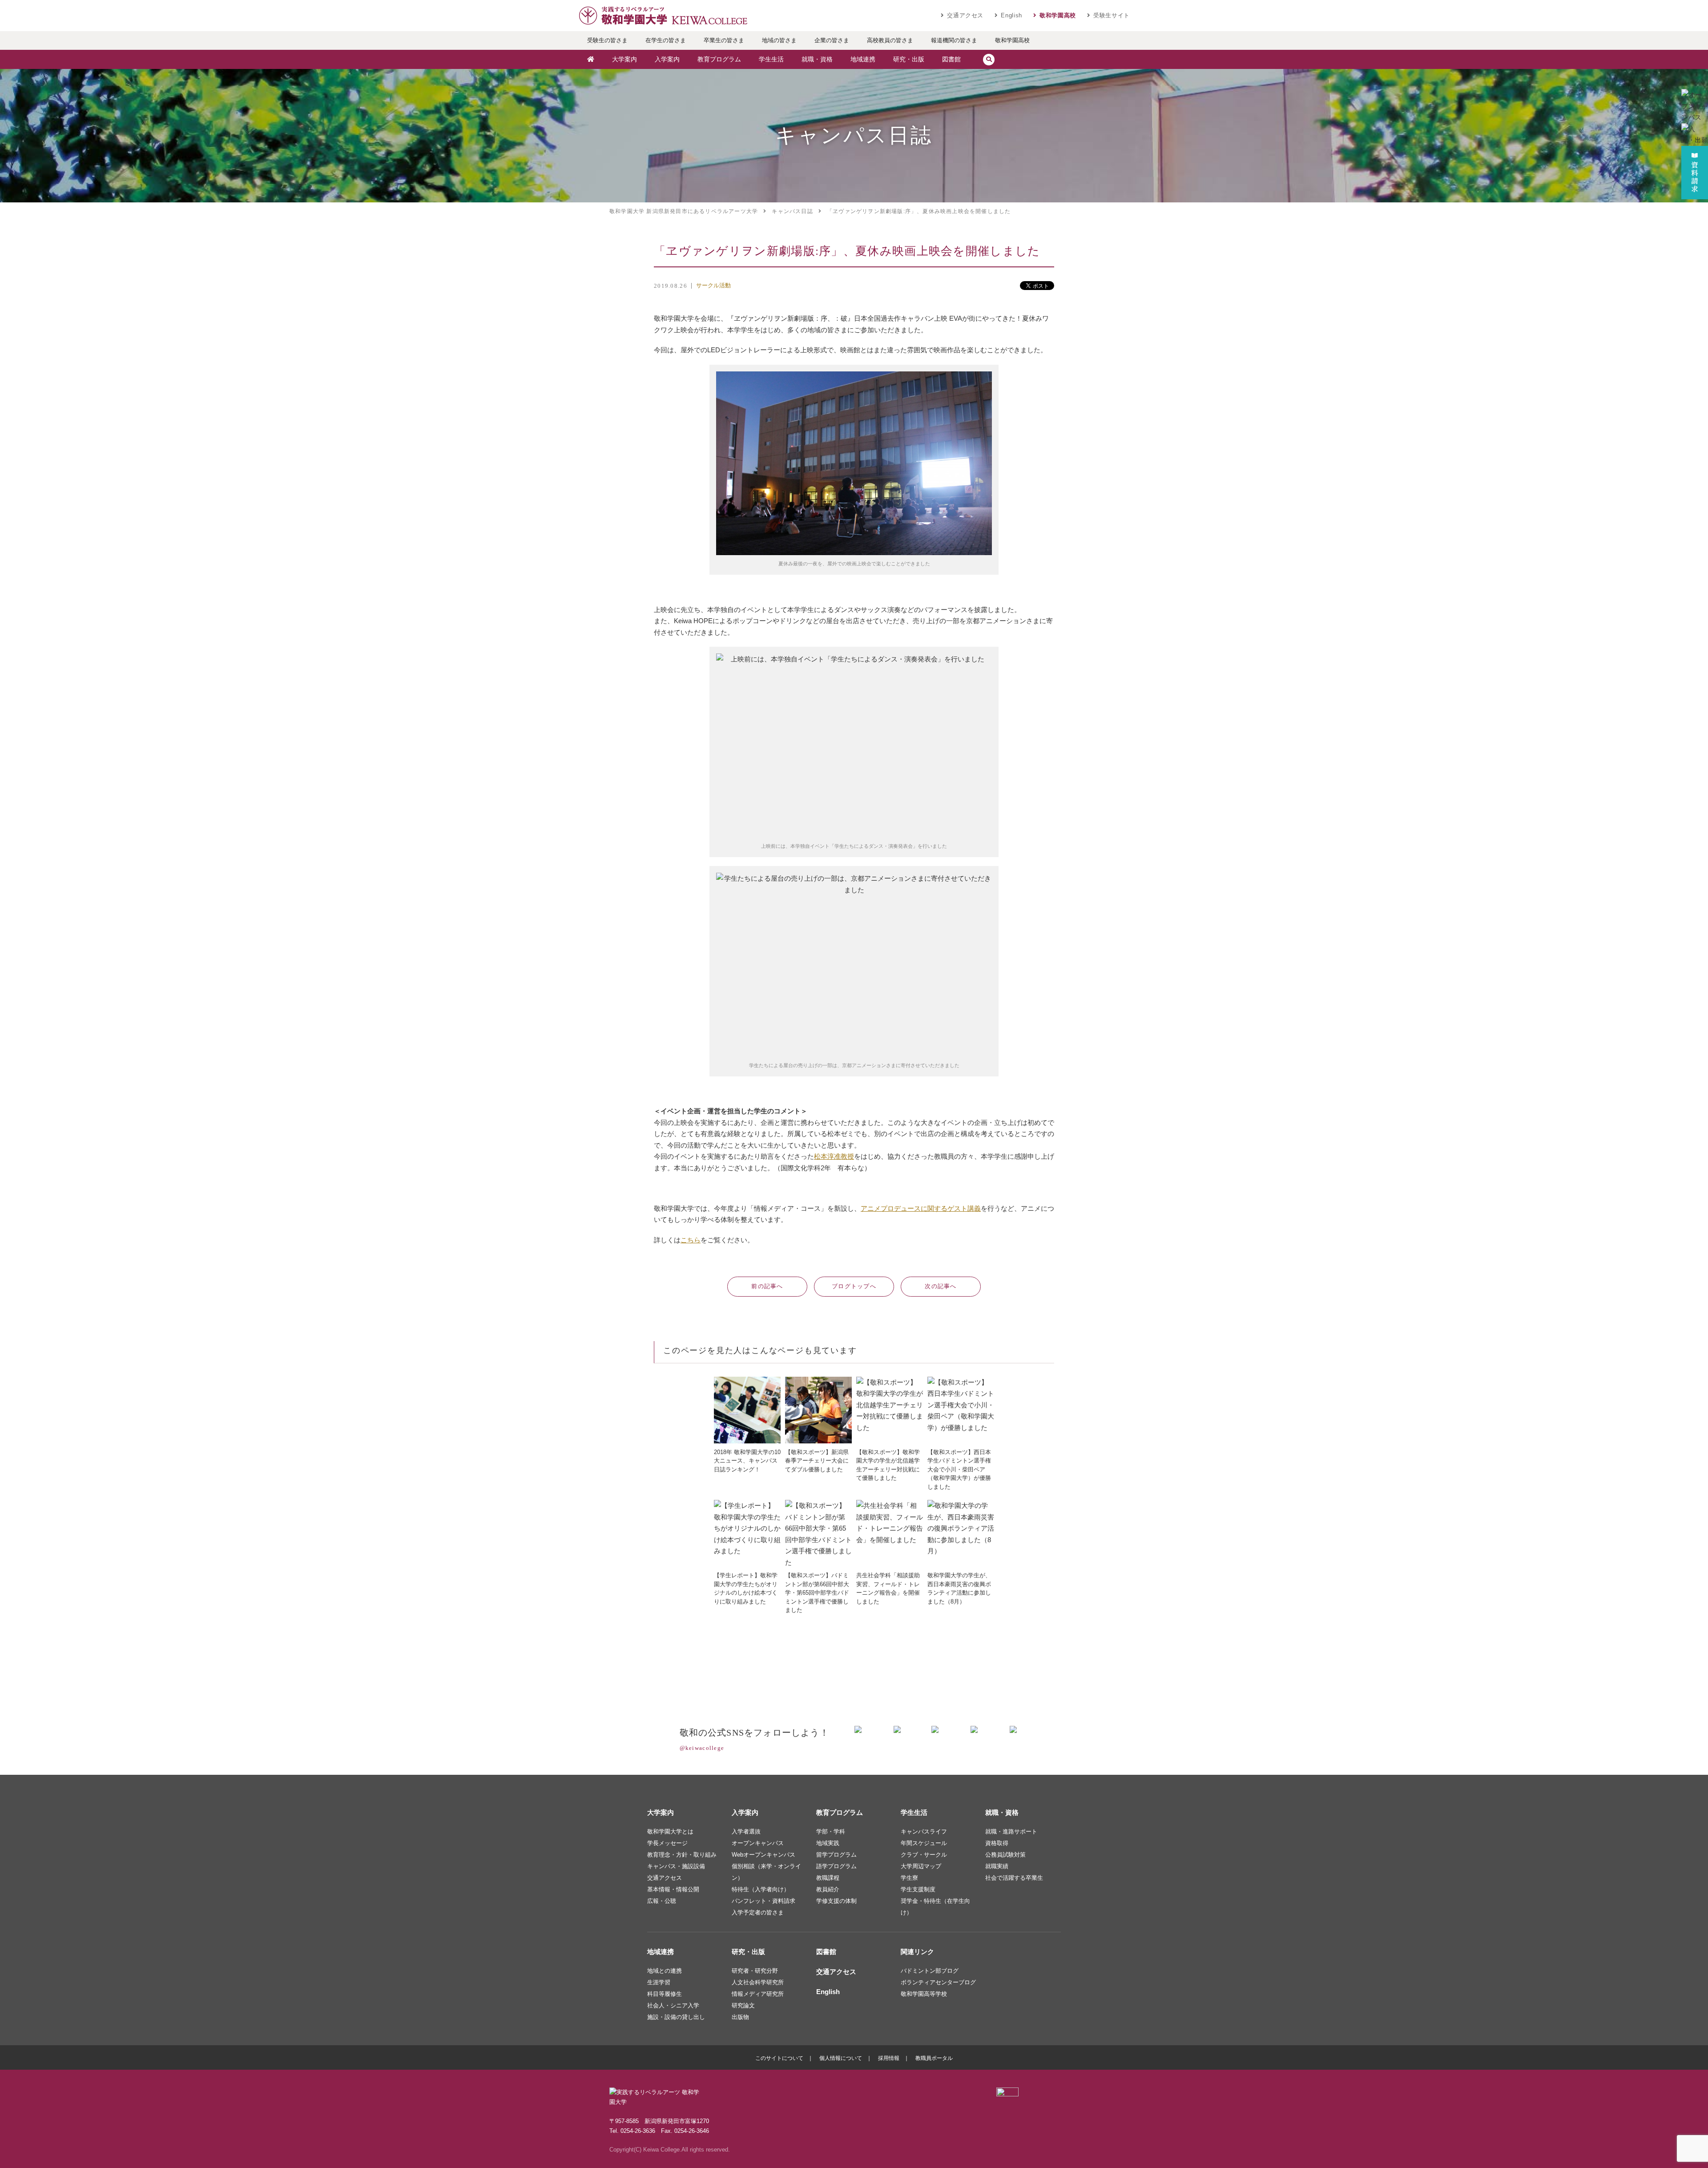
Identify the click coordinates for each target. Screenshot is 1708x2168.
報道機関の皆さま (954, 40)
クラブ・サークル (924, 1855)
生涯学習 (659, 1982)
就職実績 (997, 1866)
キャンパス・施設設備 (676, 1866)
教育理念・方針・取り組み (682, 1855)
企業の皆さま (832, 40)
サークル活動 (713, 285)
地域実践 (828, 1843)
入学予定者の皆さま (758, 1912)
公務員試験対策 (1005, 1855)
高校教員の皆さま (890, 40)
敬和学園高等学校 (924, 1994)
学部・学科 (831, 1832)
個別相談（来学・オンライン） (766, 1872)
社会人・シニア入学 (673, 2005)
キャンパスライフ (924, 1832)
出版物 (740, 2017)
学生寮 (909, 1878)
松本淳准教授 (834, 1156)
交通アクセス (965, 15)
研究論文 (743, 2005)
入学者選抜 (746, 1832)
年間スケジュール (924, 1843)
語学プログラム (836, 1866)
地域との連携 (665, 1971)
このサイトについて (779, 2058)
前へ (767, 1286)
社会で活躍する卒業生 (1014, 1878)
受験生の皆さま (607, 40)
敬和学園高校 (1058, 15)
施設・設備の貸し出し (676, 2017)
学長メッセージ (667, 1843)
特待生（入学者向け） (761, 1889)
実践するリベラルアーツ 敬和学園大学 (663, 16)
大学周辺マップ (921, 1866)
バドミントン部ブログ (930, 1971)
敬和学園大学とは (670, 1832)
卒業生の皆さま (724, 40)
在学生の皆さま (666, 40)
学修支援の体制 (836, 1901)
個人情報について (841, 2058)
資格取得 (997, 1843)
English (1011, 15)
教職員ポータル (934, 2058)
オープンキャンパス (758, 1843)
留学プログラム (836, 1855)
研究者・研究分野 (755, 1971)
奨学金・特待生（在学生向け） (935, 1907)
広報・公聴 (662, 1901)
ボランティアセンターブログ (938, 1982)
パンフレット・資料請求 (763, 1901)
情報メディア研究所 (758, 1994)
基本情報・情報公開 (673, 1889)
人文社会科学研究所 (758, 1982)
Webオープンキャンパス (763, 1855)
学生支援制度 (918, 1889)
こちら (691, 1240)
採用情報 (889, 2058)
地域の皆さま (779, 40)
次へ (941, 1286)
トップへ (854, 1286)
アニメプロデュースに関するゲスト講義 (921, 1208)
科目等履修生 (665, 1994)
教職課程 (828, 1878)
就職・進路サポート (1011, 1832)
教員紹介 (828, 1889)
